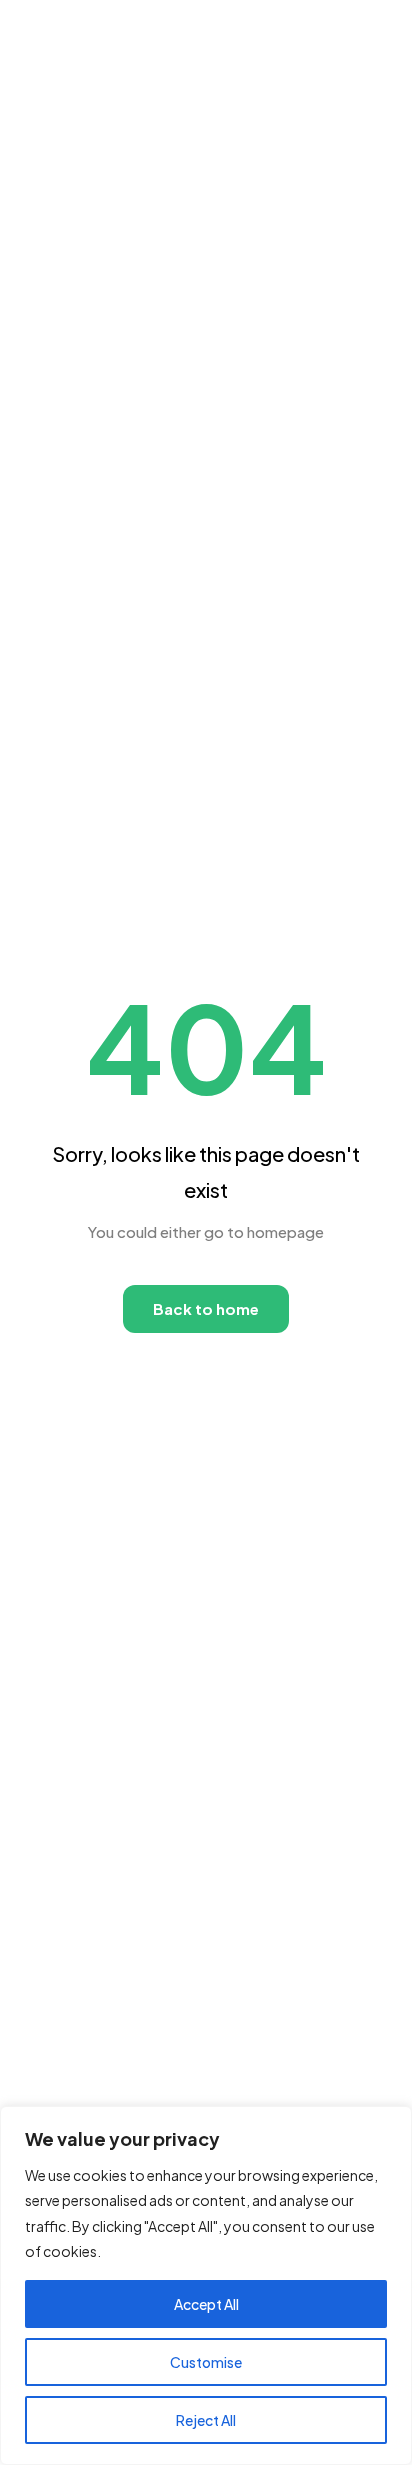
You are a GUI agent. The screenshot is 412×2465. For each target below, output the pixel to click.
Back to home (206, 1308)
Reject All (206, 2420)
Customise (206, 2362)
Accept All (206, 2304)
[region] (206, 2285)
